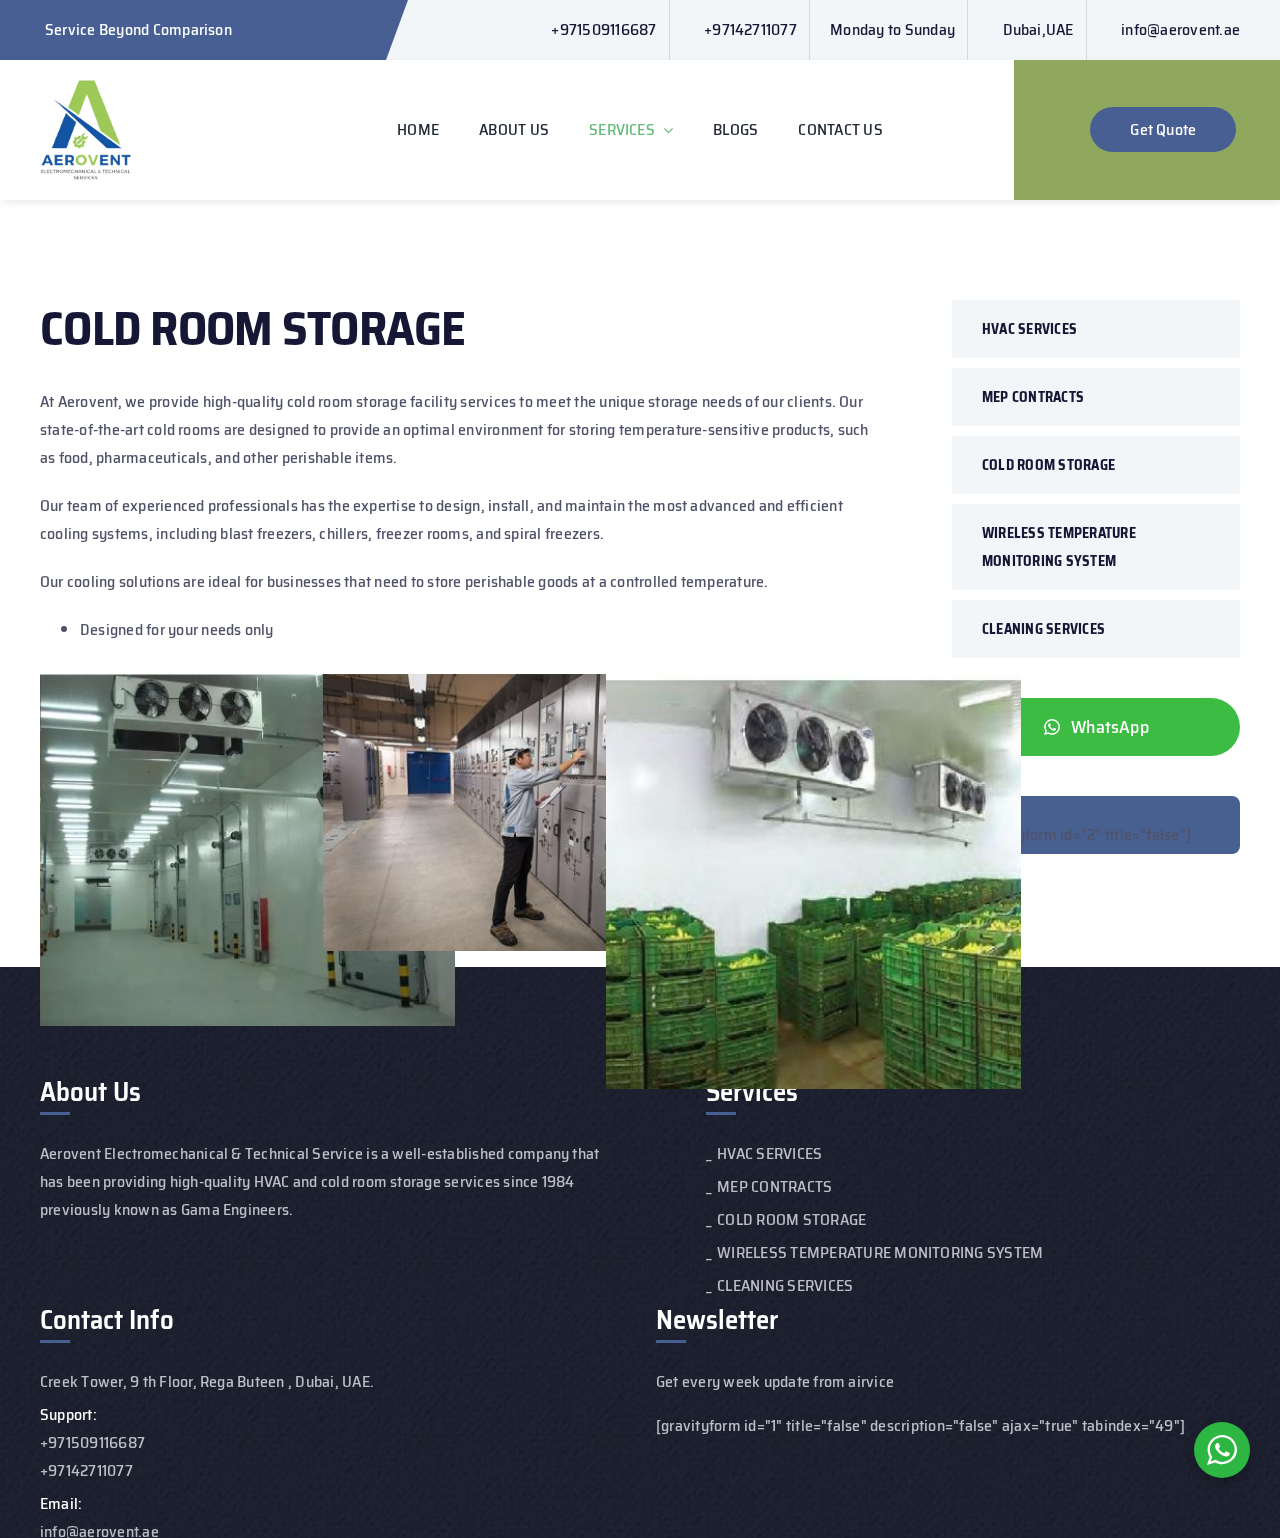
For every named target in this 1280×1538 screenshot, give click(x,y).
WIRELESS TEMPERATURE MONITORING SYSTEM (1059, 547)
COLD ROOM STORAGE (1048, 465)
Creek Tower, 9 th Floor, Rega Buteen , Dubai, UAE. (207, 1381)
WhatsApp (1110, 727)
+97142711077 (750, 29)
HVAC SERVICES (1029, 329)
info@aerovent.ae (1180, 29)
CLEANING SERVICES (1043, 629)
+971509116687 (603, 29)
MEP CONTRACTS (1033, 397)
